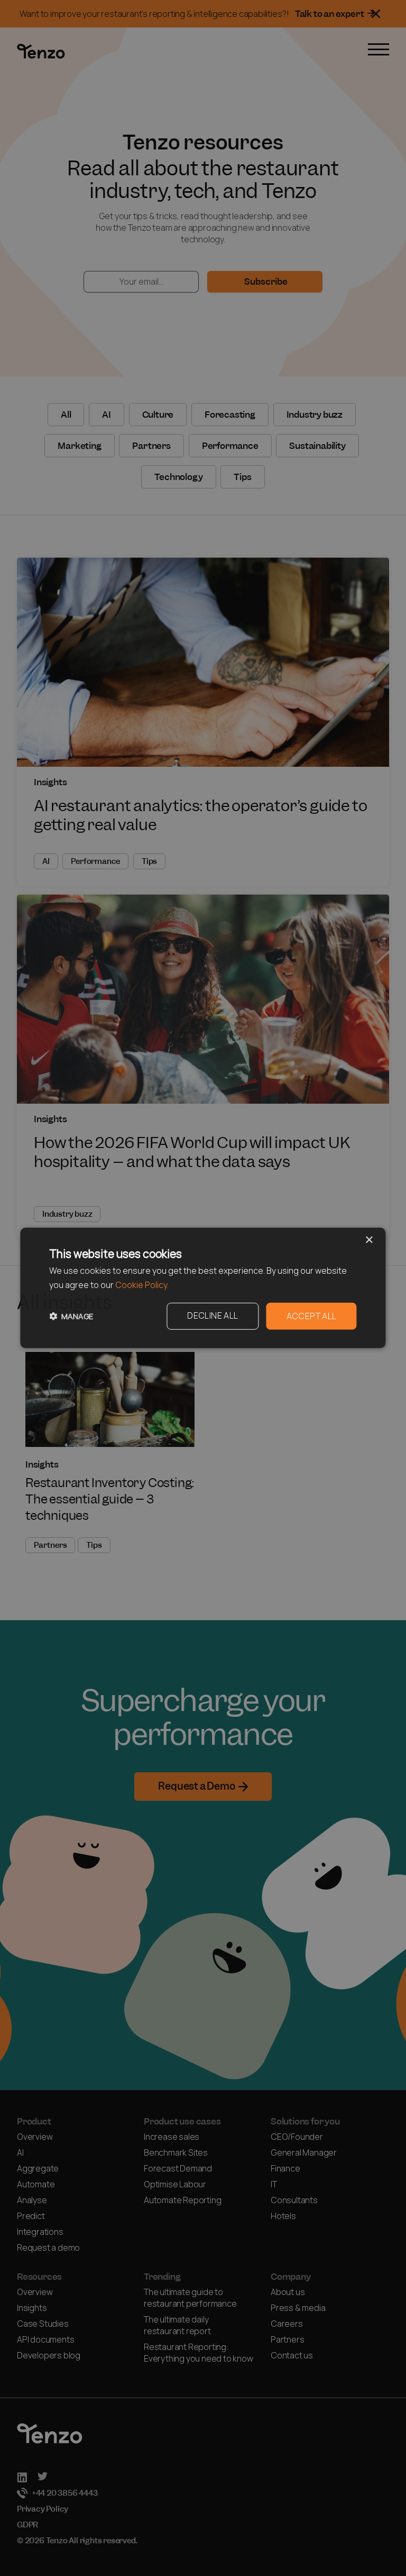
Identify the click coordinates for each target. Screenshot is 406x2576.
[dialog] (203, 1288)
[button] (71, 1316)
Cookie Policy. (142, 1285)
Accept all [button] (312, 1316)
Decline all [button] (213, 1316)
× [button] (369, 1240)
